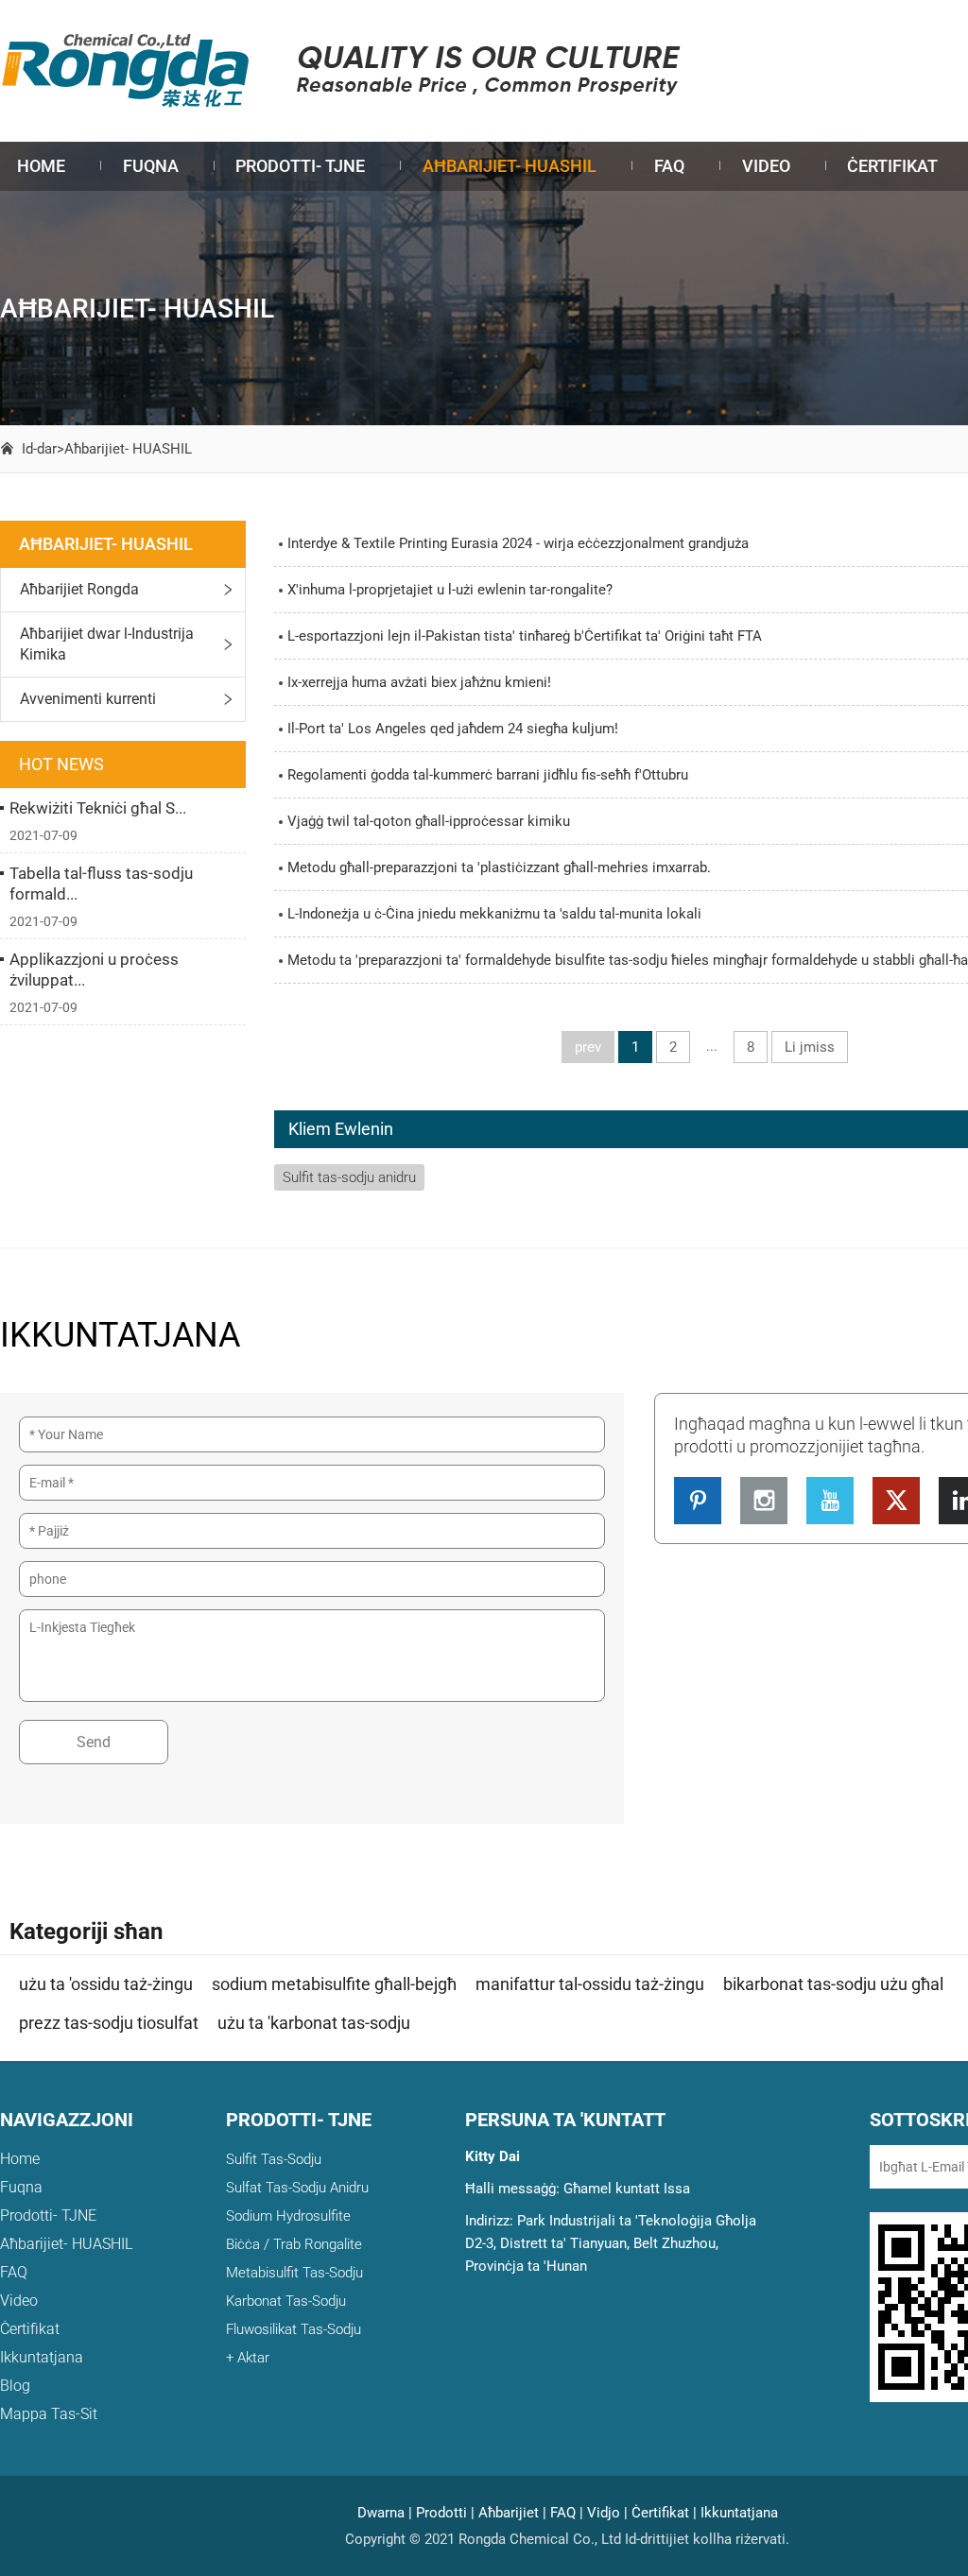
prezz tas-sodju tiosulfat (109, 2023)
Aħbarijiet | (512, 2513)
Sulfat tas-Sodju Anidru (297, 2188)
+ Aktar (248, 2358)
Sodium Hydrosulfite (288, 2216)
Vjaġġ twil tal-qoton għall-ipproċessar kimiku (429, 821)
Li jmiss (810, 1047)
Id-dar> (43, 449)
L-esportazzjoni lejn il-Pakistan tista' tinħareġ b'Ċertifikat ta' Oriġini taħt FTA (525, 636)
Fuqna (151, 166)
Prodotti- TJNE (300, 166)
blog (15, 2386)
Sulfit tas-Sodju (274, 2159)
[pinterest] (698, 1501)
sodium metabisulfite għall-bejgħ (334, 1984)
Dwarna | (385, 2513)
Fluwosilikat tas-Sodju (294, 2329)
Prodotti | (445, 2513)
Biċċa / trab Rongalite (294, 2244)
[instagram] (764, 1501)
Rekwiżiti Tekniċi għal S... (98, 808)
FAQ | (567, 2513)
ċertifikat (892, 166)
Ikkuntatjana (42, 2357)
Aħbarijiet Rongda (79, 589)
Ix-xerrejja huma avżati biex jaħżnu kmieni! (419, 682)
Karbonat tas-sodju (286, 2301)
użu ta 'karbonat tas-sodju (314, 2023)
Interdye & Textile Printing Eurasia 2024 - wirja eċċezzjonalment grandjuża (518, 543)
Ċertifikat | (664, 2513)
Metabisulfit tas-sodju (294, 2273)
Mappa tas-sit (49, 2414)
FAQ (669, 166)
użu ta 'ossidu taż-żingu (106, 1984)
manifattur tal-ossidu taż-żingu (590, 1984)
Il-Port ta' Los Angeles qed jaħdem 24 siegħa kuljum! (453, 729)
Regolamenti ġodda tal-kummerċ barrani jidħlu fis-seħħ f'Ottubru (488, 775)
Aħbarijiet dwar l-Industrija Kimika (107, 644)
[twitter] (896, 1501)
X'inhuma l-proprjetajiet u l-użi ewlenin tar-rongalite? (450, 590)
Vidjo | (607, 2513)
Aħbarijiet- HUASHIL (510, 166)
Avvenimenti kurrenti (88, 699)
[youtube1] (830, 1501)
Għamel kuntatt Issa (627, 2189)
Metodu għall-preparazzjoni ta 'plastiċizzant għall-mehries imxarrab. (499, 867)
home (41, 166)
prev (588, 1047)
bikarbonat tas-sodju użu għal (833, 1984)
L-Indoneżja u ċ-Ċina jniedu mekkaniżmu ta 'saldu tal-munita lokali (494, 914)
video (766, 166)
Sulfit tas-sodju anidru (349, 1177)
